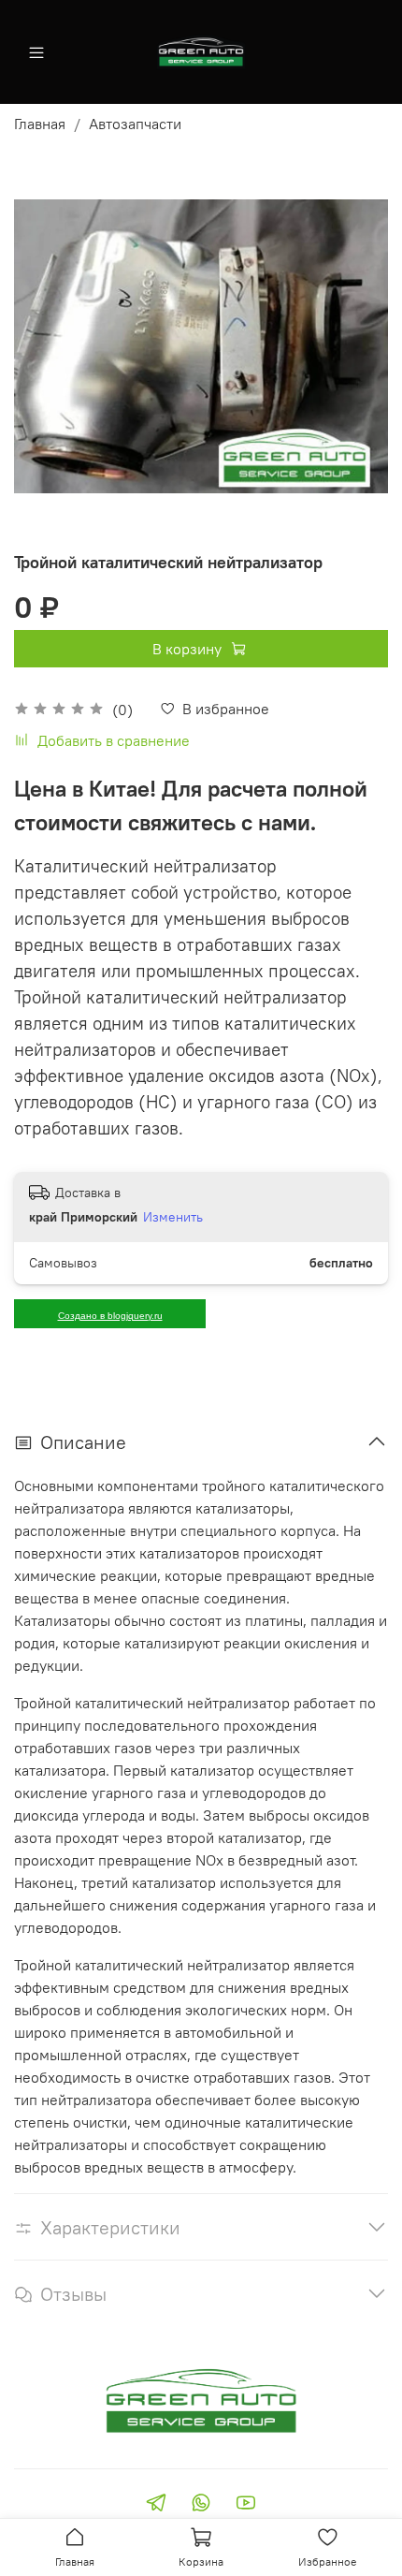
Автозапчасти (135, 124)
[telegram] (156, 2505)
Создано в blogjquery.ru (110, 1316)
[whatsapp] (201, 2505)
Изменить (173, 1217)
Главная (40, 124)
